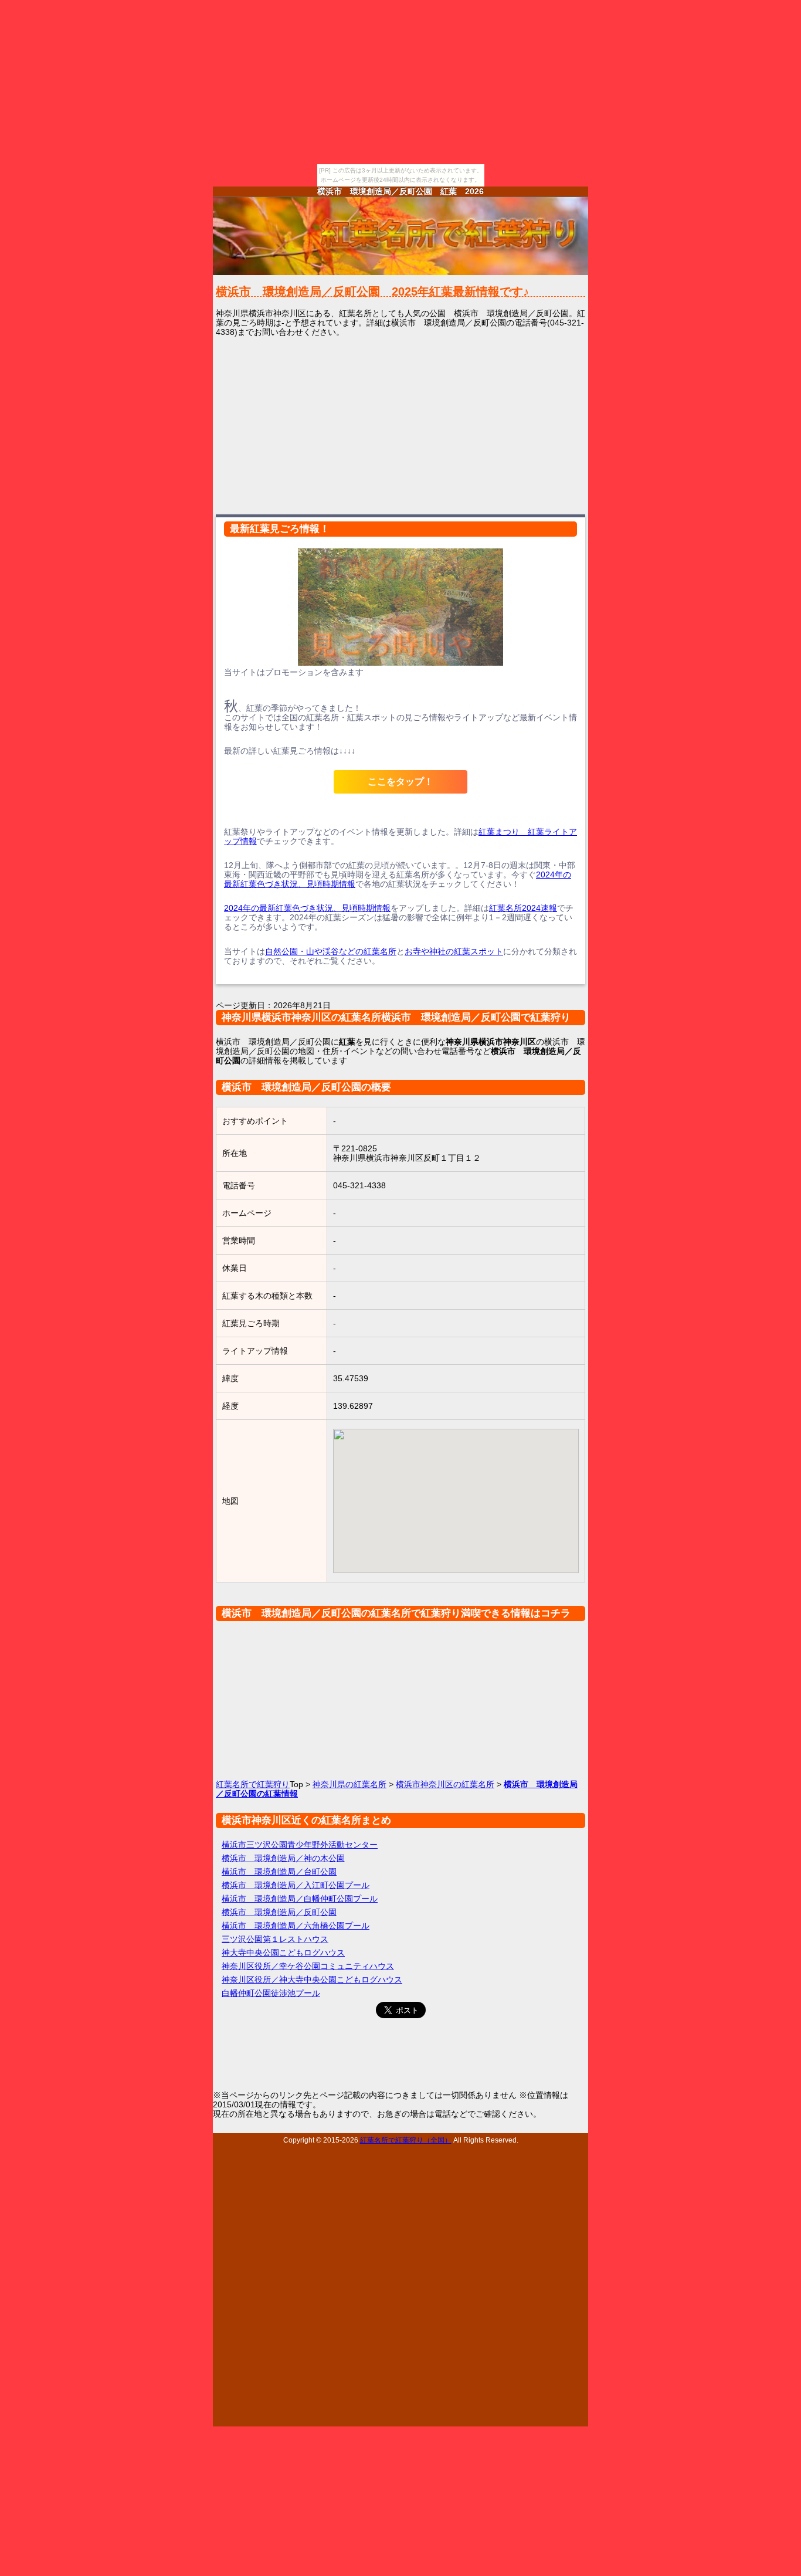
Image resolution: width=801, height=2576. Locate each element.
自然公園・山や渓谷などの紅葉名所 (331, 951)
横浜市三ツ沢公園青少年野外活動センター (300, 1845)
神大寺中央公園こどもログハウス (283, 1953)
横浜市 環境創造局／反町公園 (279, 1912)
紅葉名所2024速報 (523, 908)
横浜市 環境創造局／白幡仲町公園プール (300, 1899)
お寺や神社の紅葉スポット (454, 951)
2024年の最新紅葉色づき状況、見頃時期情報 (307, 908)
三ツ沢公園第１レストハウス (275, 1939)
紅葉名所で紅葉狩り (253, 1784)
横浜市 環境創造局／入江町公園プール (296, 1885)
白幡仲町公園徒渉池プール (271, 1993)
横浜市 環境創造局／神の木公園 (283, 1858)
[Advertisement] (400, 425)
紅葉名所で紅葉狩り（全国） (406, 2140)
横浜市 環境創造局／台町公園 (279, 1872)
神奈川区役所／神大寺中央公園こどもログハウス (312, 1980)
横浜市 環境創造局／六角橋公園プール (296, 1926)
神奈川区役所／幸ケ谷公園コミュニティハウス (308, 1966)
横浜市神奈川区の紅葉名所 (445, 1784)
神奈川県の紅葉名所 (349, 1784)
